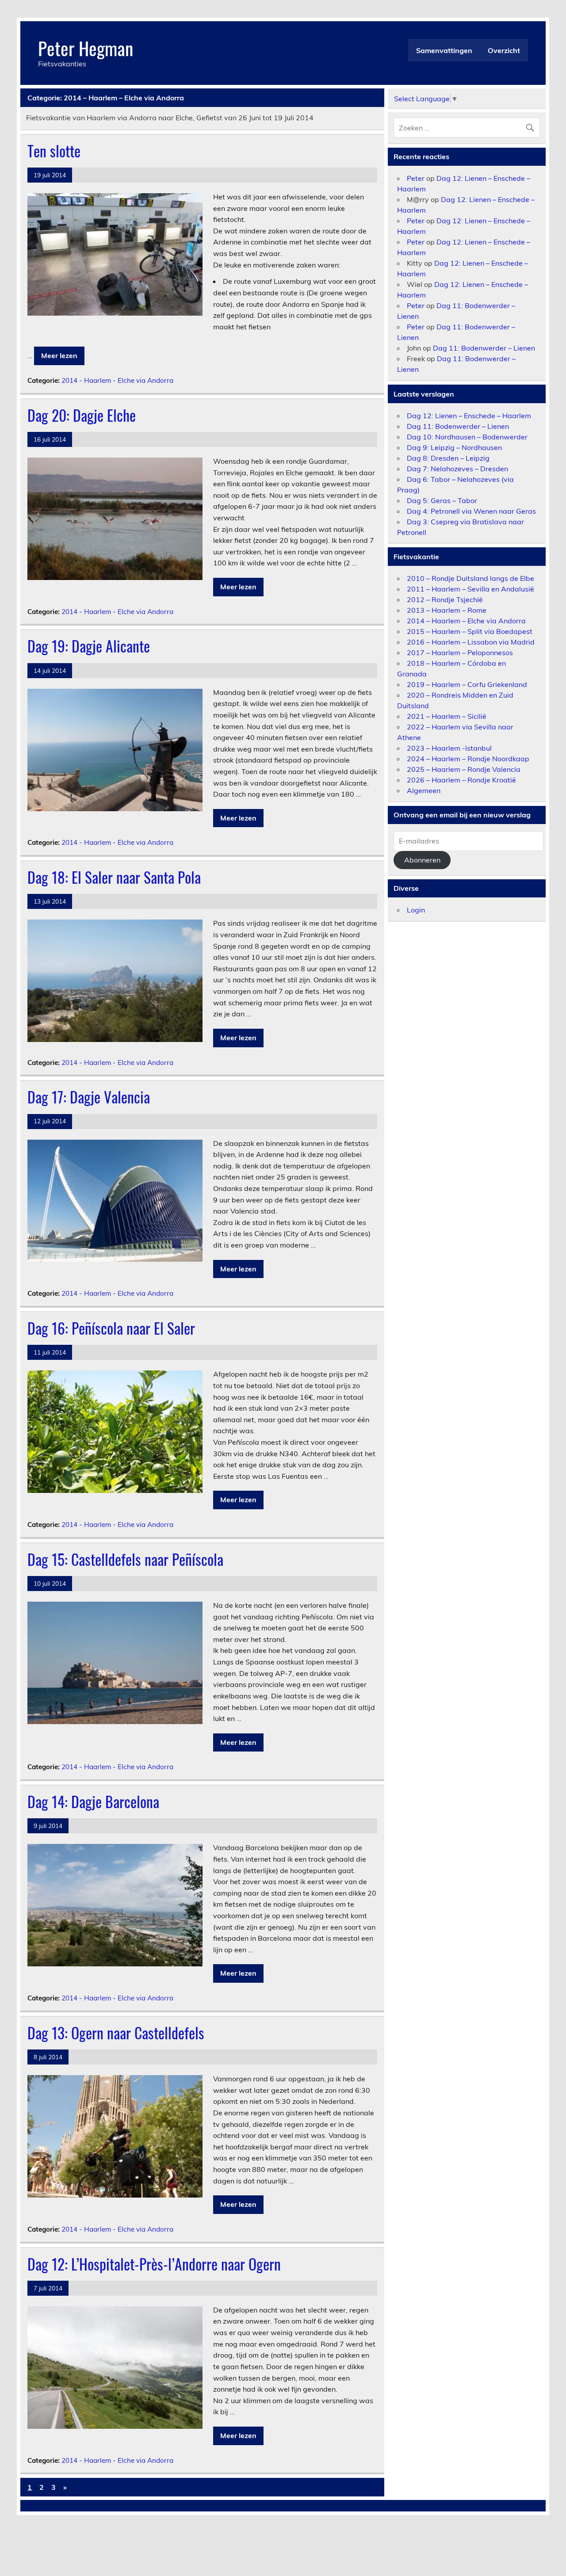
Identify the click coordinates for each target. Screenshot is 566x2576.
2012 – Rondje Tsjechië (445, 599)
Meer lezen (59, 355)
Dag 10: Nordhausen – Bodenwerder (467, 437)
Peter (416, 178)
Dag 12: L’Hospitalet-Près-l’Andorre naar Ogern (154, 2264)
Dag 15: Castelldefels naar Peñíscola (125, 1559)
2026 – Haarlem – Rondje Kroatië (461, 780)
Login (416, 910)
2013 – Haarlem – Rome (447, 610)
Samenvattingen (444, 50)
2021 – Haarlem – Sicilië (447, 716)
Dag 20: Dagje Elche (82, 415)
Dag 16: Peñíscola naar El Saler (111, 1328)
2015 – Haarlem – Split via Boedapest (470, 631)
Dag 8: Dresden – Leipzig (448, 458)
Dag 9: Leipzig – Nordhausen (454, 447)
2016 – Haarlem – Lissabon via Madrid (471, 642)
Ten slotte (54, 151)
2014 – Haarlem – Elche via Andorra (466, 621)
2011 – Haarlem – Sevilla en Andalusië (470, 589)
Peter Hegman (86, 48)
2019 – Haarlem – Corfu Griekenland (467, 684)
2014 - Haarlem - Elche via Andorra (117, 380)
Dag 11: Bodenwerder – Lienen (484, 348)
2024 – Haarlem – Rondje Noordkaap (468, 759)
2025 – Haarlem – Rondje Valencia (464, 769)
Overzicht (504, 50)
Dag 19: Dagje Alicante (89, 646)
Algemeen (424, 790)
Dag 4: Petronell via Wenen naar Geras (471, 511)
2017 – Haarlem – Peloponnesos (460, 653)
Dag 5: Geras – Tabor (442, 500)
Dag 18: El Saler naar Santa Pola (114, 877)
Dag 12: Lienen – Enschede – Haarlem (469, 416)
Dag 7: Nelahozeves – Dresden (457, 469)
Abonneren (422, 860)
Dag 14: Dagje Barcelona (93, 1801)
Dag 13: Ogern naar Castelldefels (116, 2033)
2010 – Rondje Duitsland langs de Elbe (470, 578)
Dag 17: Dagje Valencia (89, 1097)
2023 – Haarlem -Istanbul (449, 748)
